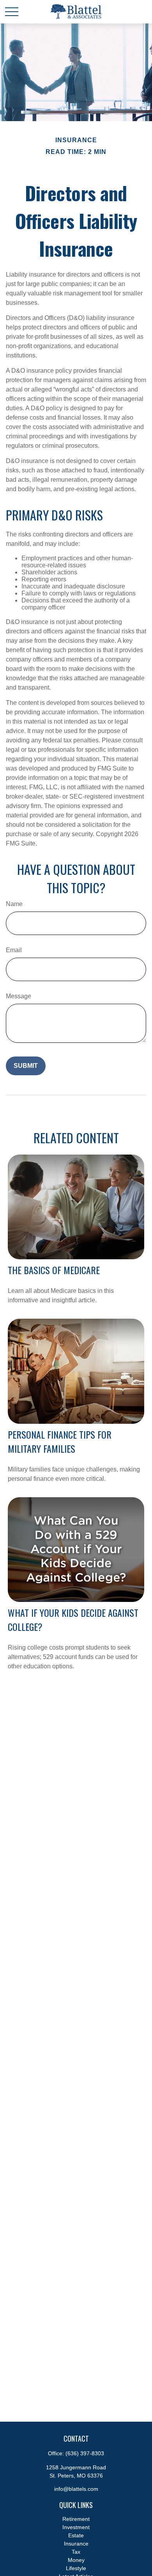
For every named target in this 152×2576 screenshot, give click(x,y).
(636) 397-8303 (85, 2453)
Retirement (76, 2519)
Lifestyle (76, 2568)
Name (14, 904)
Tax (76, 2552)
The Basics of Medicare (54, 1270)
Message (19, 996)
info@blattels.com (76, 2489)
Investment (76, 2527)
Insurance (76, 2544)
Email (14, 950)
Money (76, 2560)
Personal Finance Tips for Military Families (60, 1441)
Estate (76, 2535)
